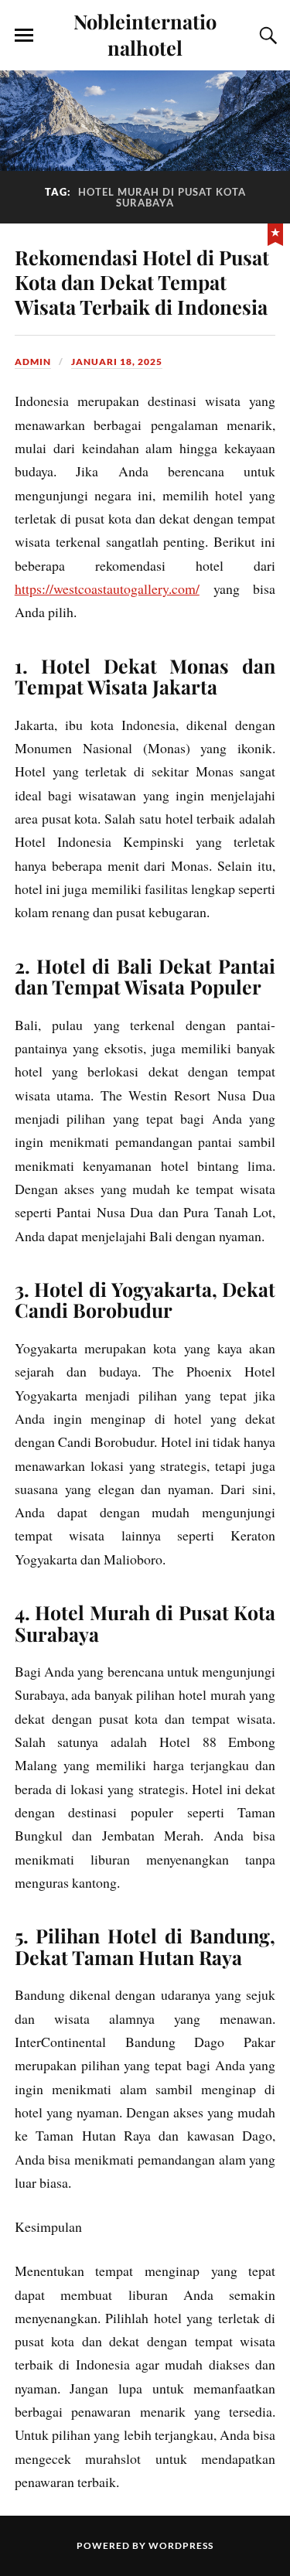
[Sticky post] (275, 233)
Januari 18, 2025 (117, 362)
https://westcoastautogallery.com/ (107, 589)
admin (33, 362)
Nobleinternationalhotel (145, 34)
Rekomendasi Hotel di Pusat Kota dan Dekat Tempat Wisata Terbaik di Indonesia (142, 281)
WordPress (181, 2545)
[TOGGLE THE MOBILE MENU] (24, 36)
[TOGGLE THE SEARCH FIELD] (266, 36)
